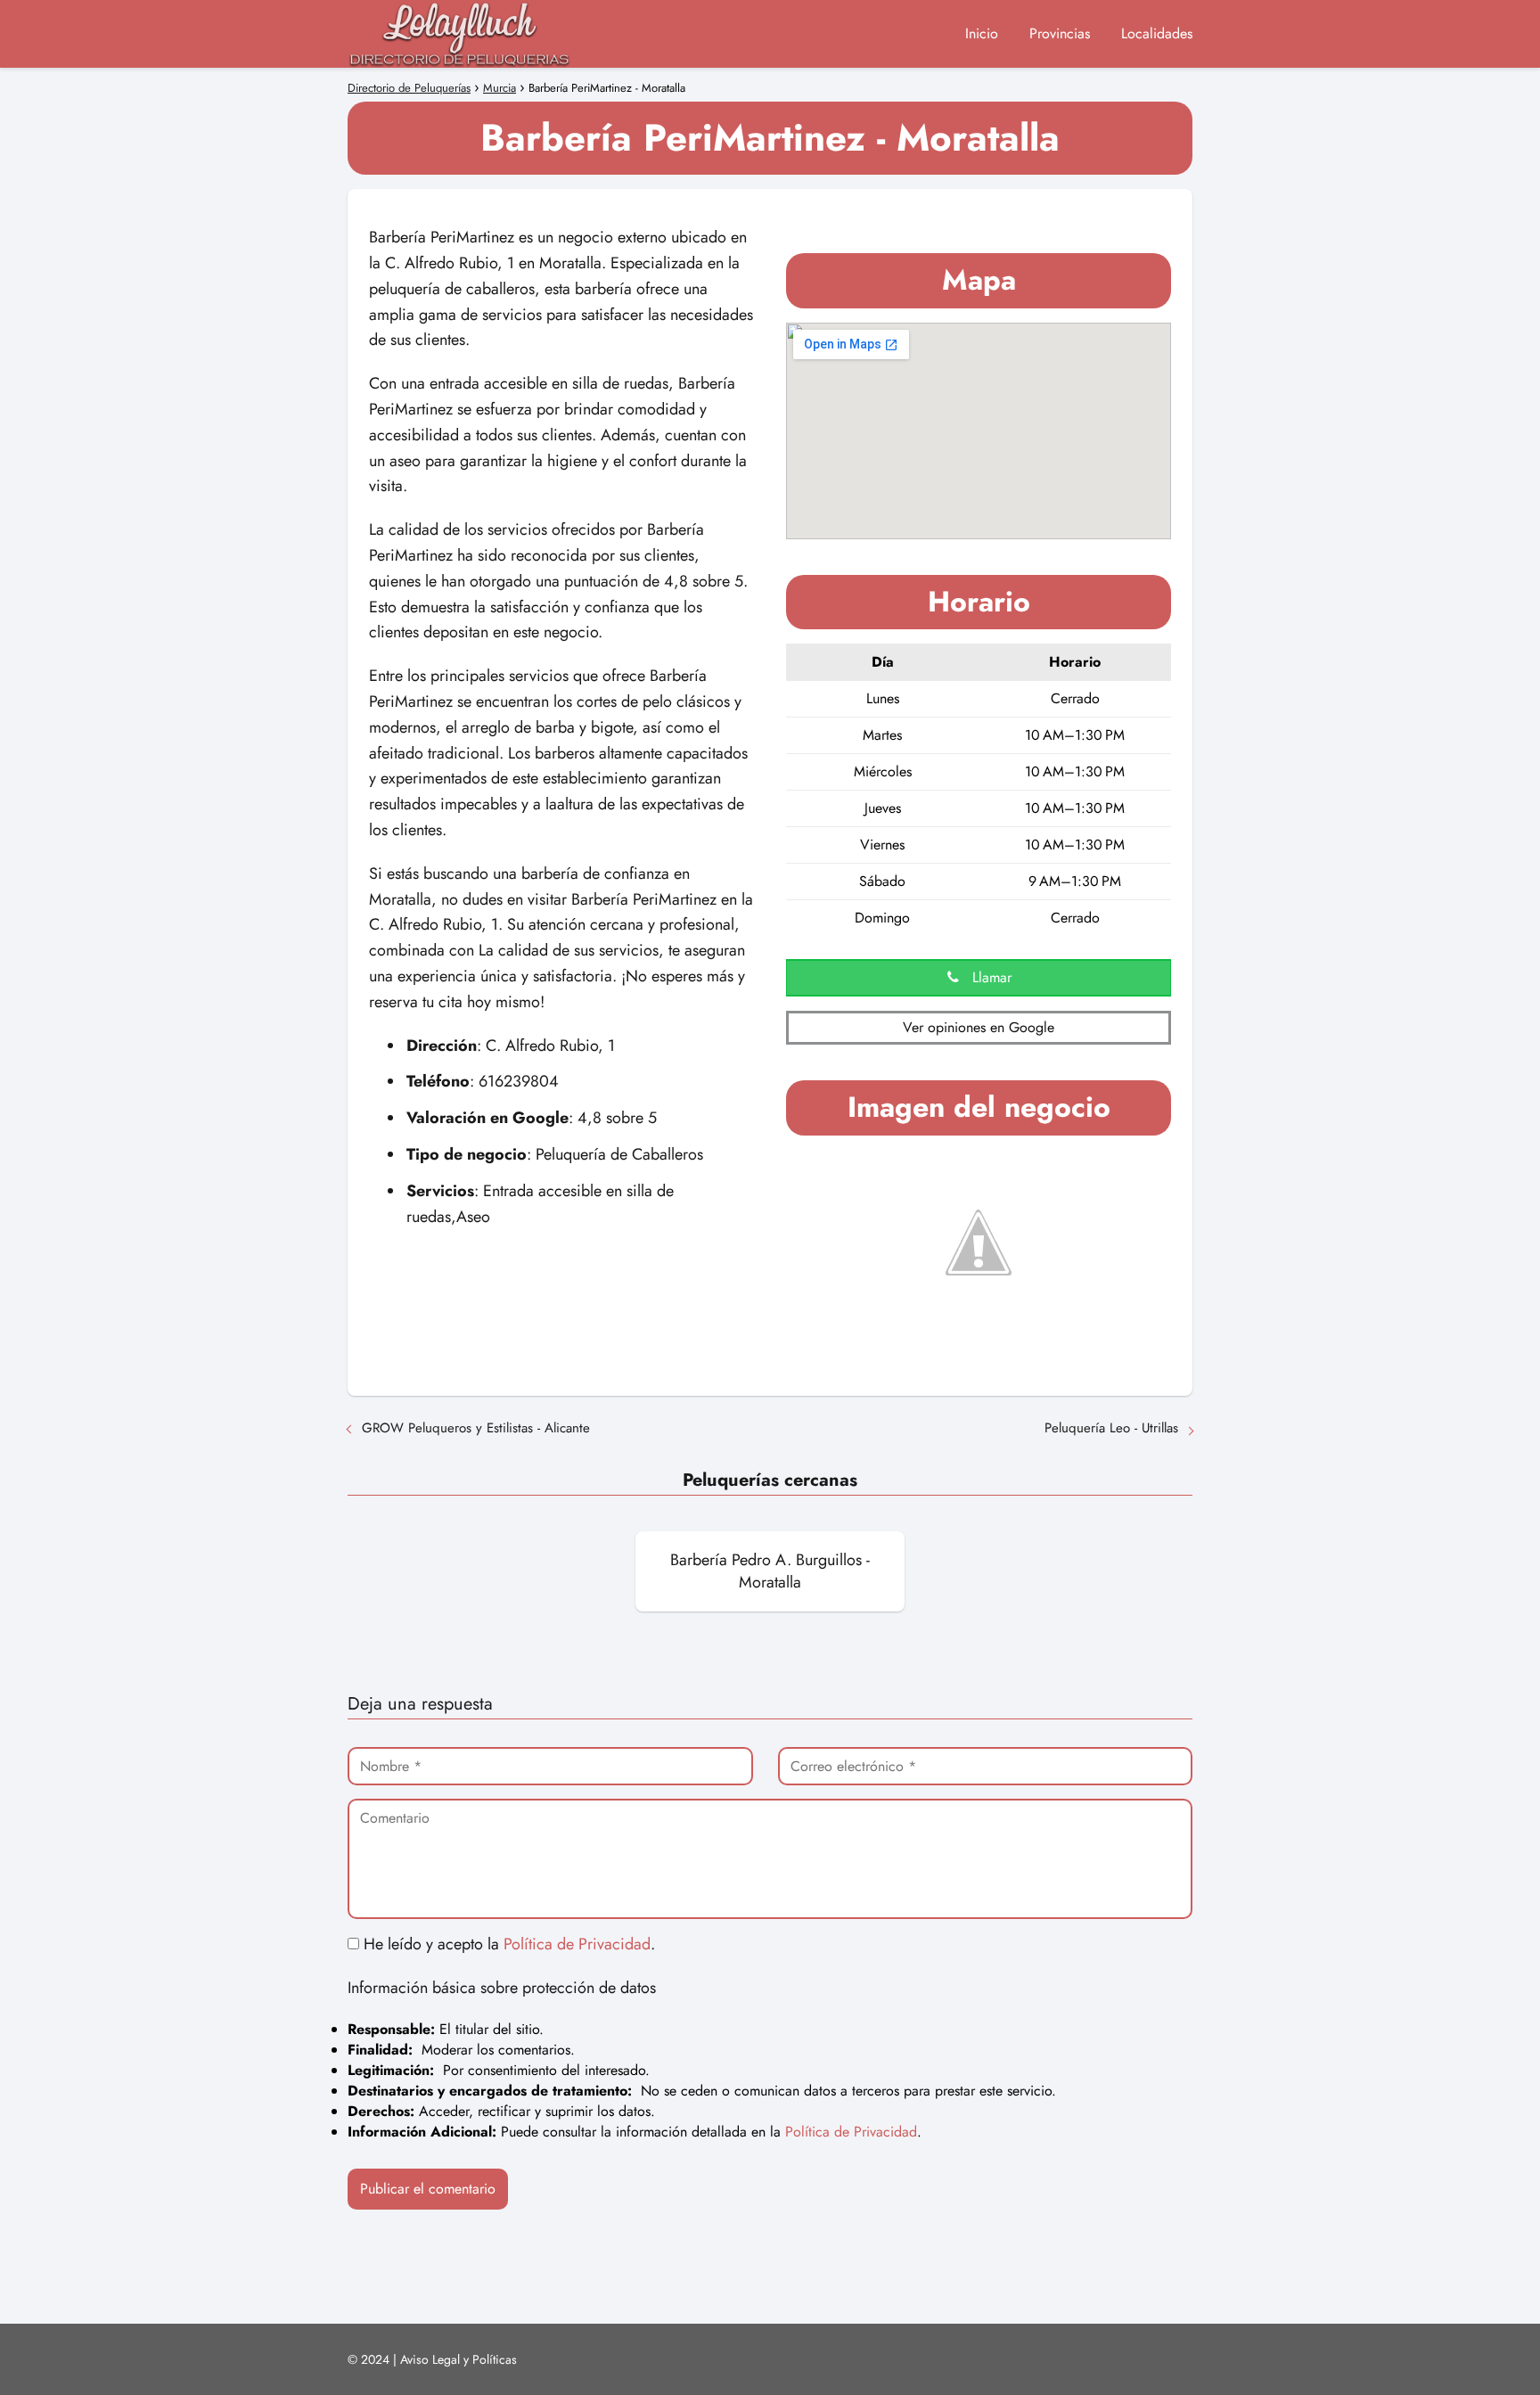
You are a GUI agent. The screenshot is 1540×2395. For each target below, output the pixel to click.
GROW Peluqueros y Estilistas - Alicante (476, 1428)
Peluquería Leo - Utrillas (1111, 1428)
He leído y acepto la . (507, 1944)
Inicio (982, 33)
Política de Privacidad (577, 1944)
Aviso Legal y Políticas (459, 2359)
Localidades (1157, 33)
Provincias (1060, 33)
